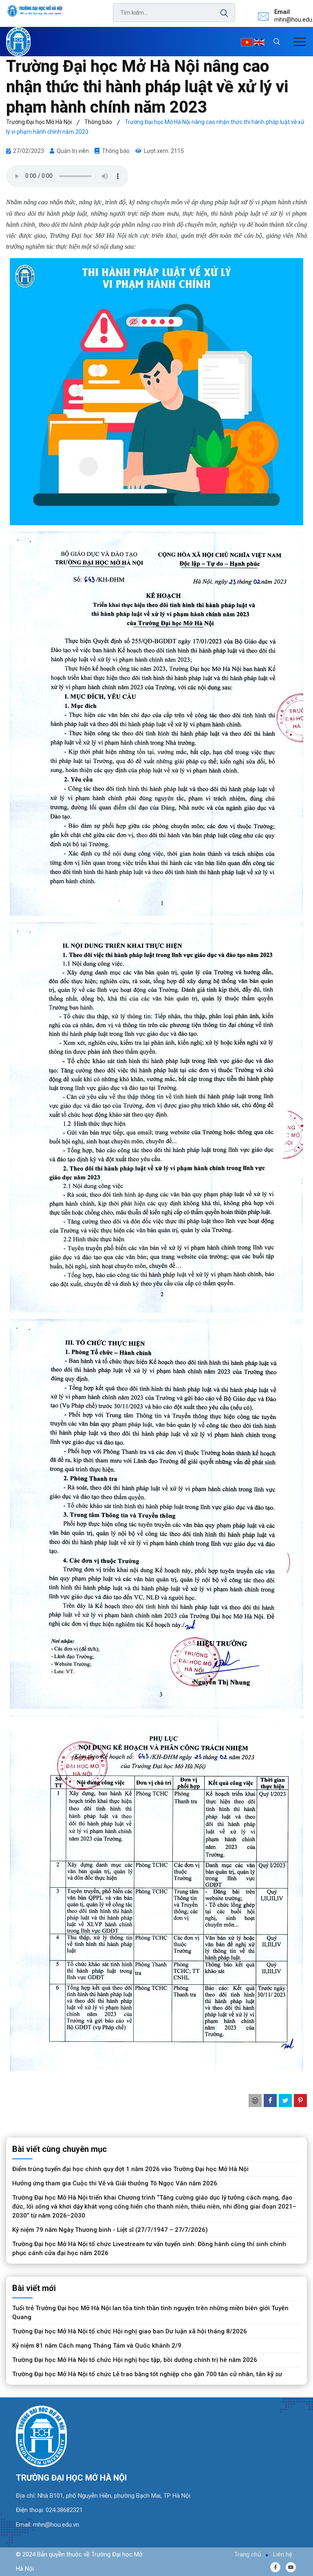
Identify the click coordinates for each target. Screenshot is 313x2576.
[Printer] (255, 2101)
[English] (259, 42)
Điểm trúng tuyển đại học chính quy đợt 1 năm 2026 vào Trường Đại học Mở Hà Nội (130, 2169)
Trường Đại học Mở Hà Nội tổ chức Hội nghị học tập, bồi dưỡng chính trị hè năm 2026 (135, 2360)
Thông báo (116, 151)
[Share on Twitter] (285, 2101)
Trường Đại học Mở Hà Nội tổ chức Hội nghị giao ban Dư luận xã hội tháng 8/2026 (130, 2331)
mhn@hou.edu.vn (56, 2525)
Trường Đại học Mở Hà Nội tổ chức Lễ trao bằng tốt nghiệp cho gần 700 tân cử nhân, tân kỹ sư (147, 2374)
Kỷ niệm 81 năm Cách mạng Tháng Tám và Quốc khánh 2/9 (97, 2346)
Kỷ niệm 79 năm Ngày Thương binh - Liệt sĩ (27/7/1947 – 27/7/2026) (110, 2230)
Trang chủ (248, 2554)
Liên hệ (283, 2554)
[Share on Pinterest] (300, 2101)
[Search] (220, 13)
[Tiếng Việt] (247, 42)
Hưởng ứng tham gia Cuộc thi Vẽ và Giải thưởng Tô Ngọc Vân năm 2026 (115, 2183)
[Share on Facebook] (270, 2101)
